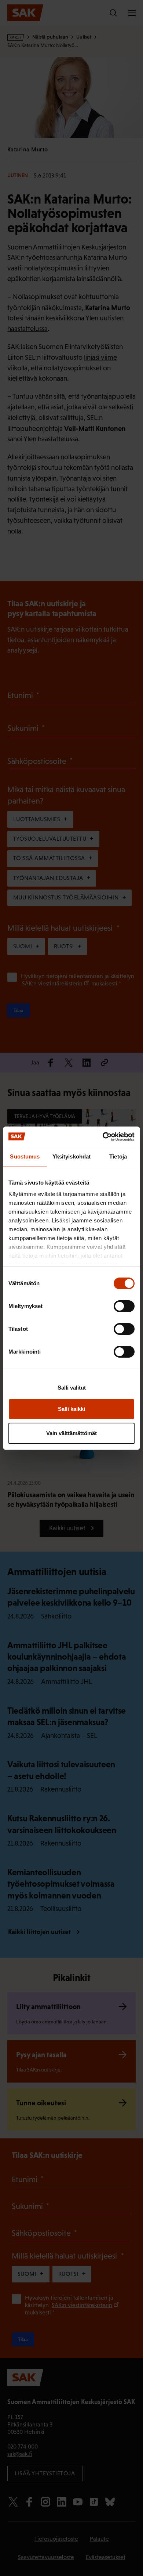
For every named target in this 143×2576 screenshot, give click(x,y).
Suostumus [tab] (25, 1156)
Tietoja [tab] (118, 1156)
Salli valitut (72, 1388)
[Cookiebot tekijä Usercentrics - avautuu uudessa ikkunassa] (103, 1137)
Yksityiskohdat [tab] (71, 1156)
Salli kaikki (71, 1409)
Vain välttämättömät (71, 1433)
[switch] (124, 1306)
